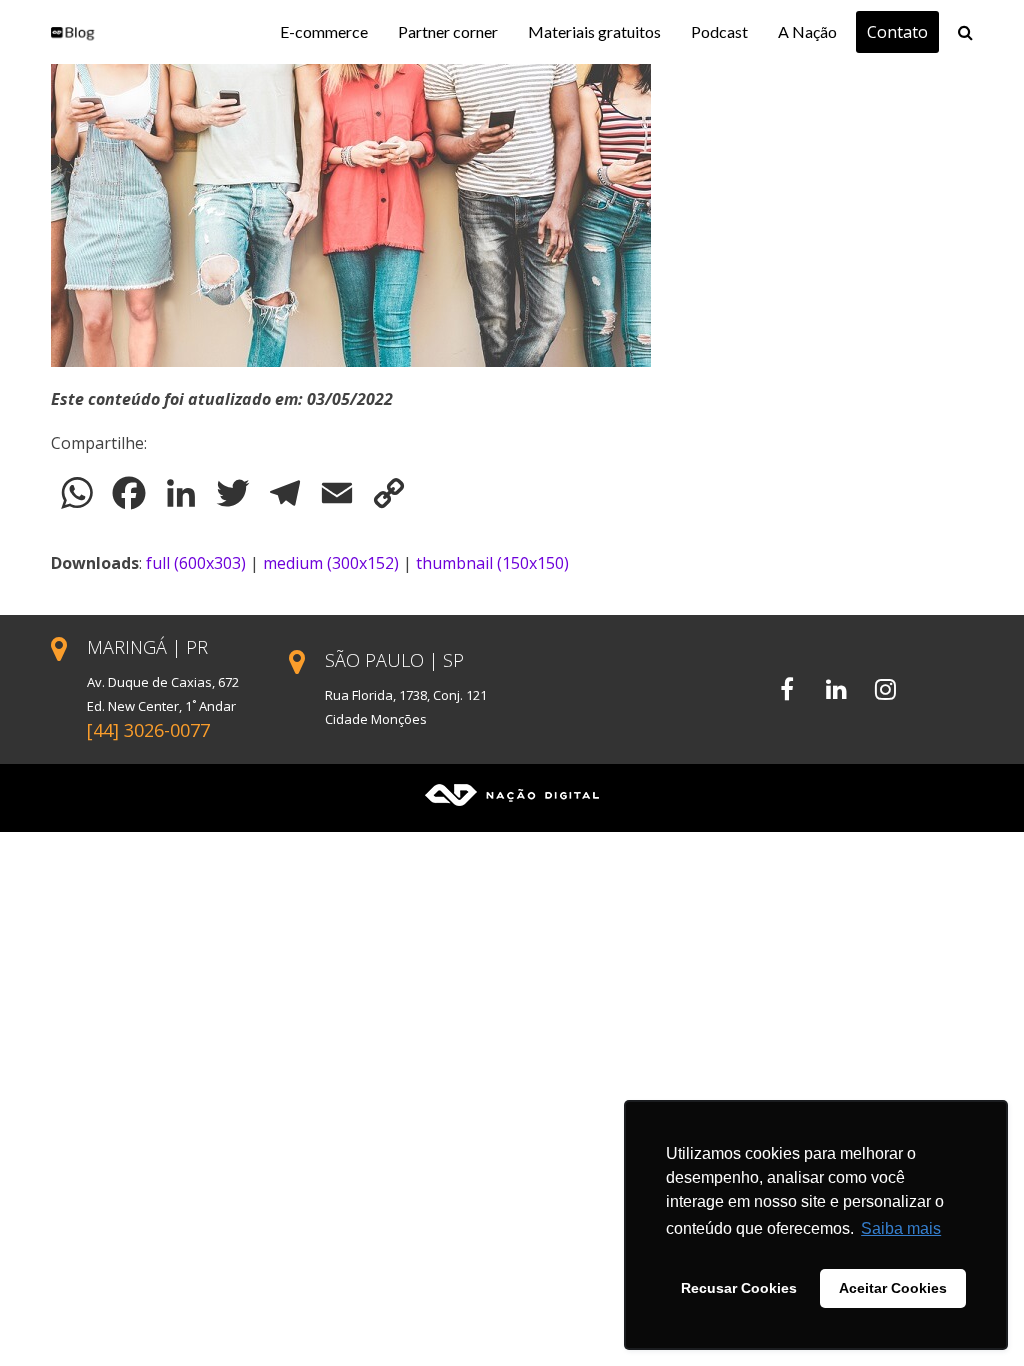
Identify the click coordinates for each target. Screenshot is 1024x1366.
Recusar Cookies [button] (739, 1288)
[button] (965, 32)
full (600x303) (196, 563)
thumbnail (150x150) (492, 563)
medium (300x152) (331, 563)
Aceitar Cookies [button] (893, 1288)
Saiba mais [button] (901, 1228)
